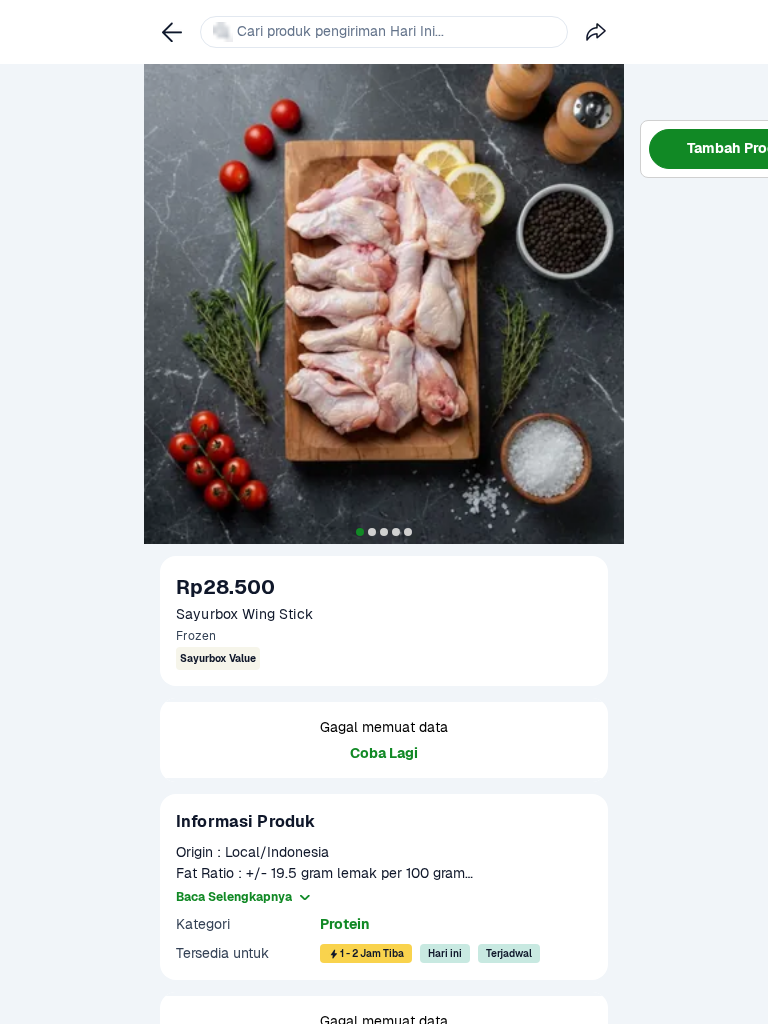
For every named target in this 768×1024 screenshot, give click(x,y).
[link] (172, 32)
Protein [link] (345, 924)
